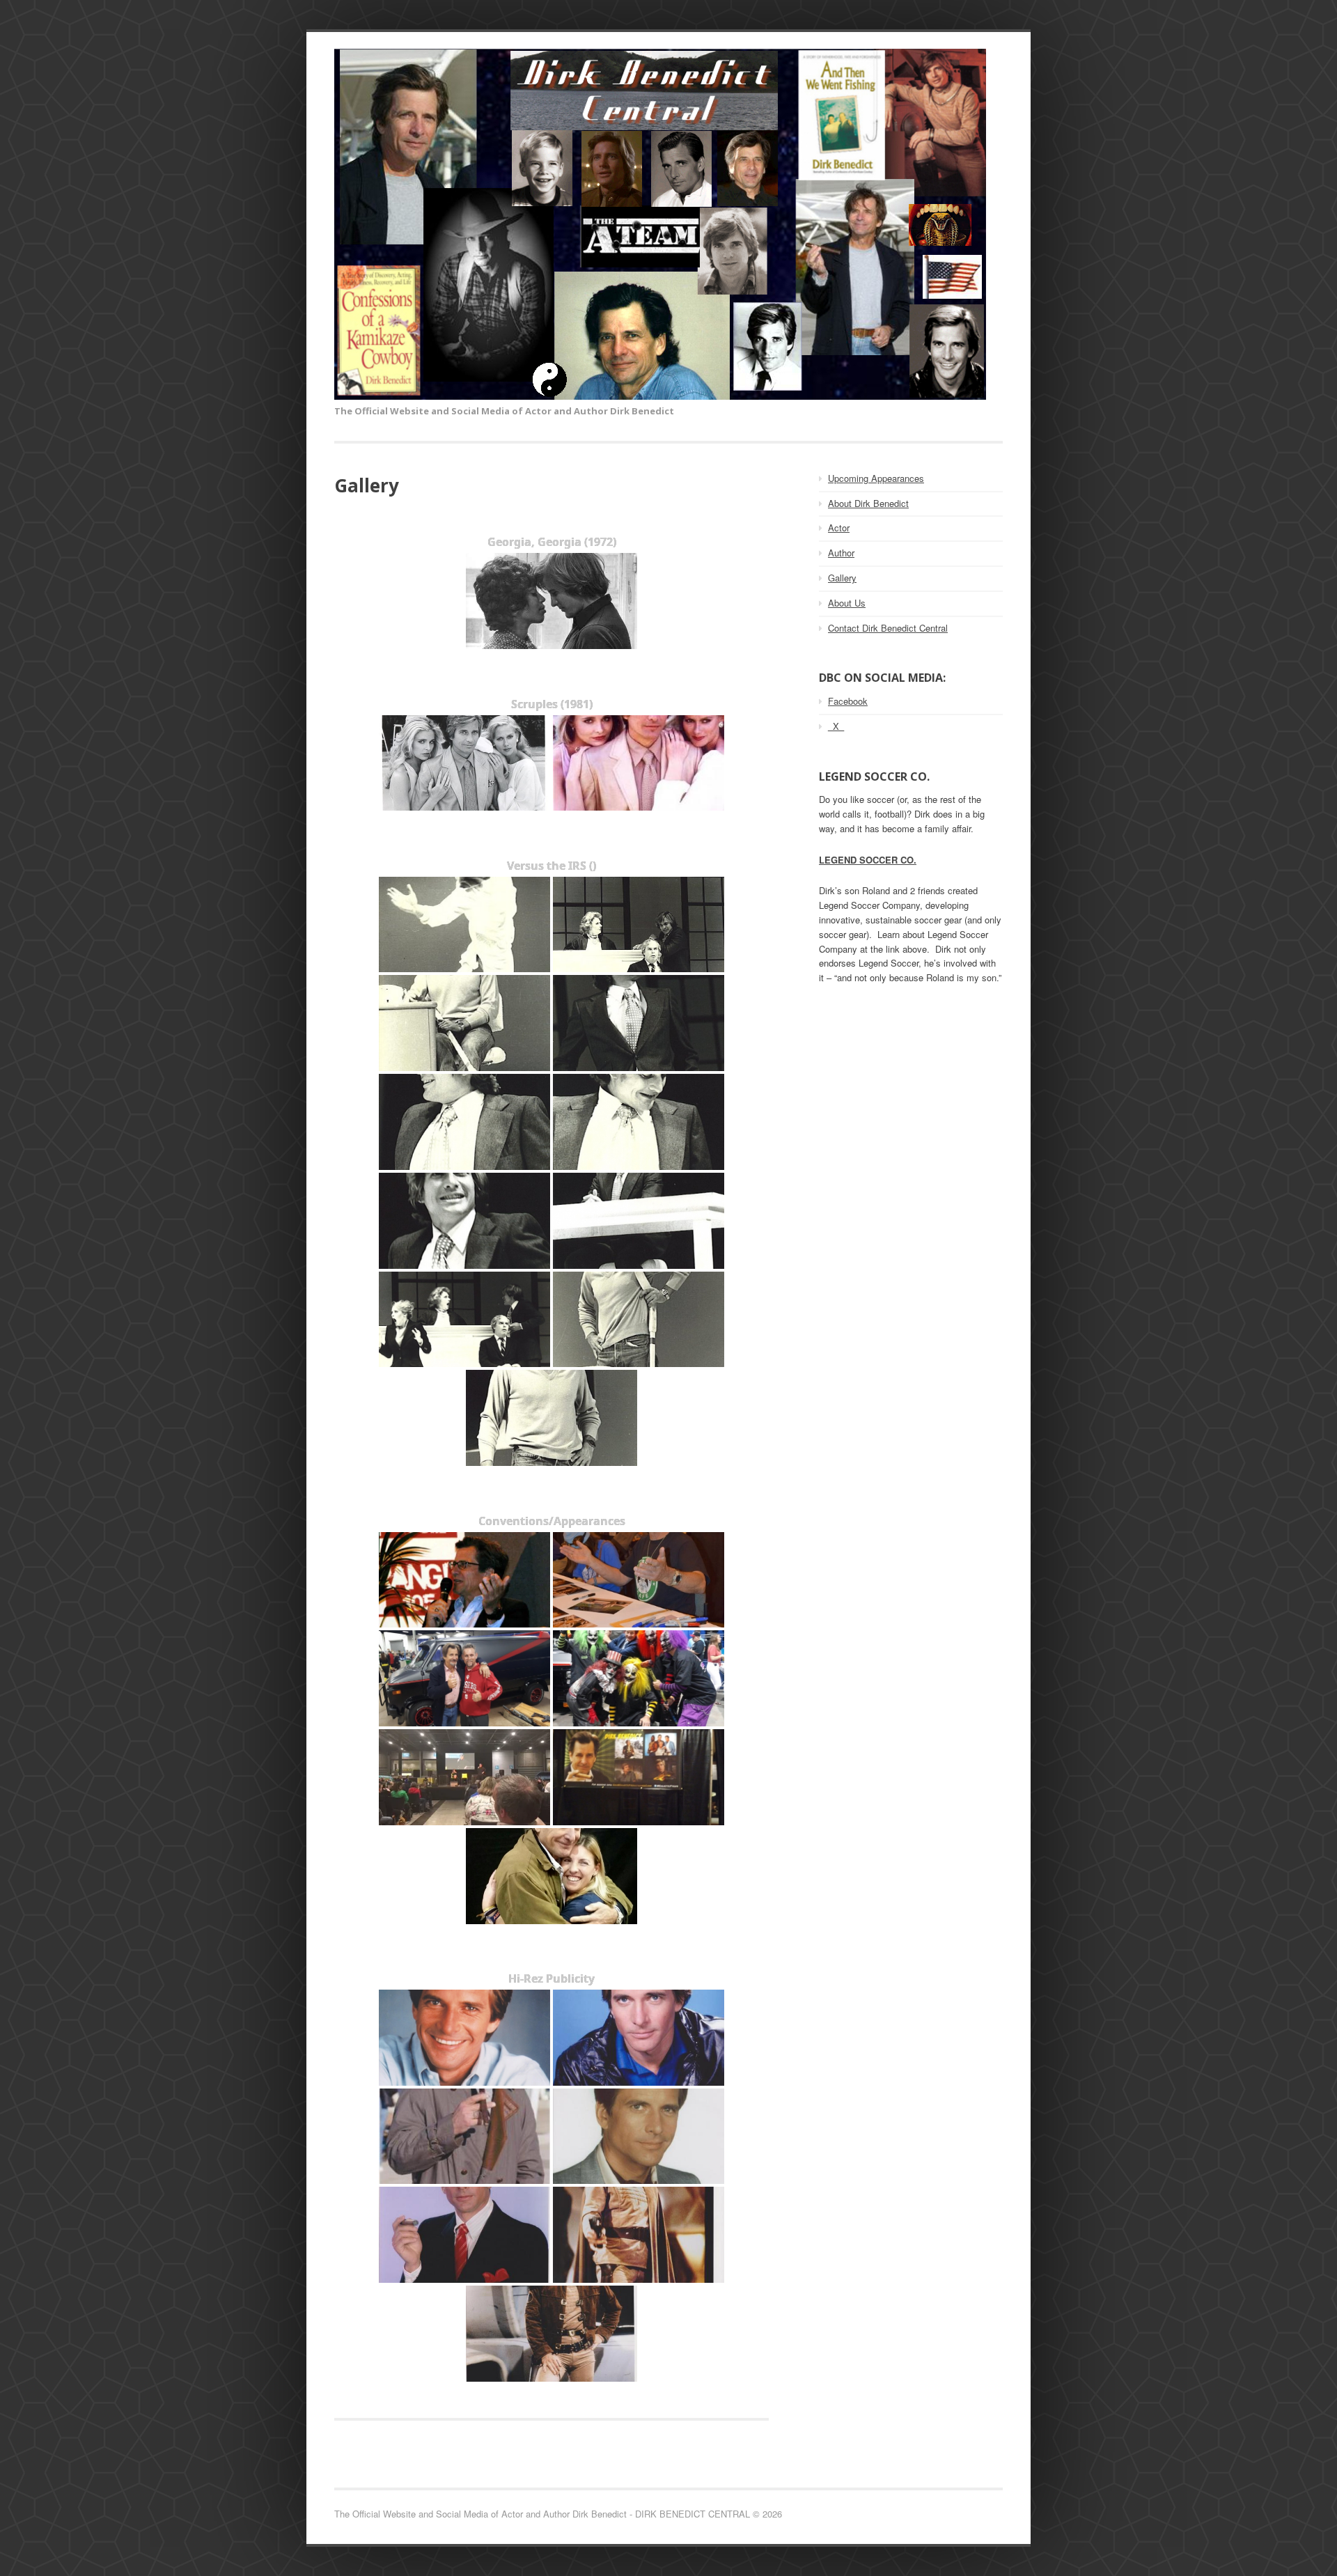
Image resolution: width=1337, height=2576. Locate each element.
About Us (847, 603)
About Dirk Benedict (868, 503)
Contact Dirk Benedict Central (888, 628)
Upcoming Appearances (876, 478)
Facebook (848, 701)
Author (841, 553)
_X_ (836, 726)
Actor (839, 528)
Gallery (842, 578)
